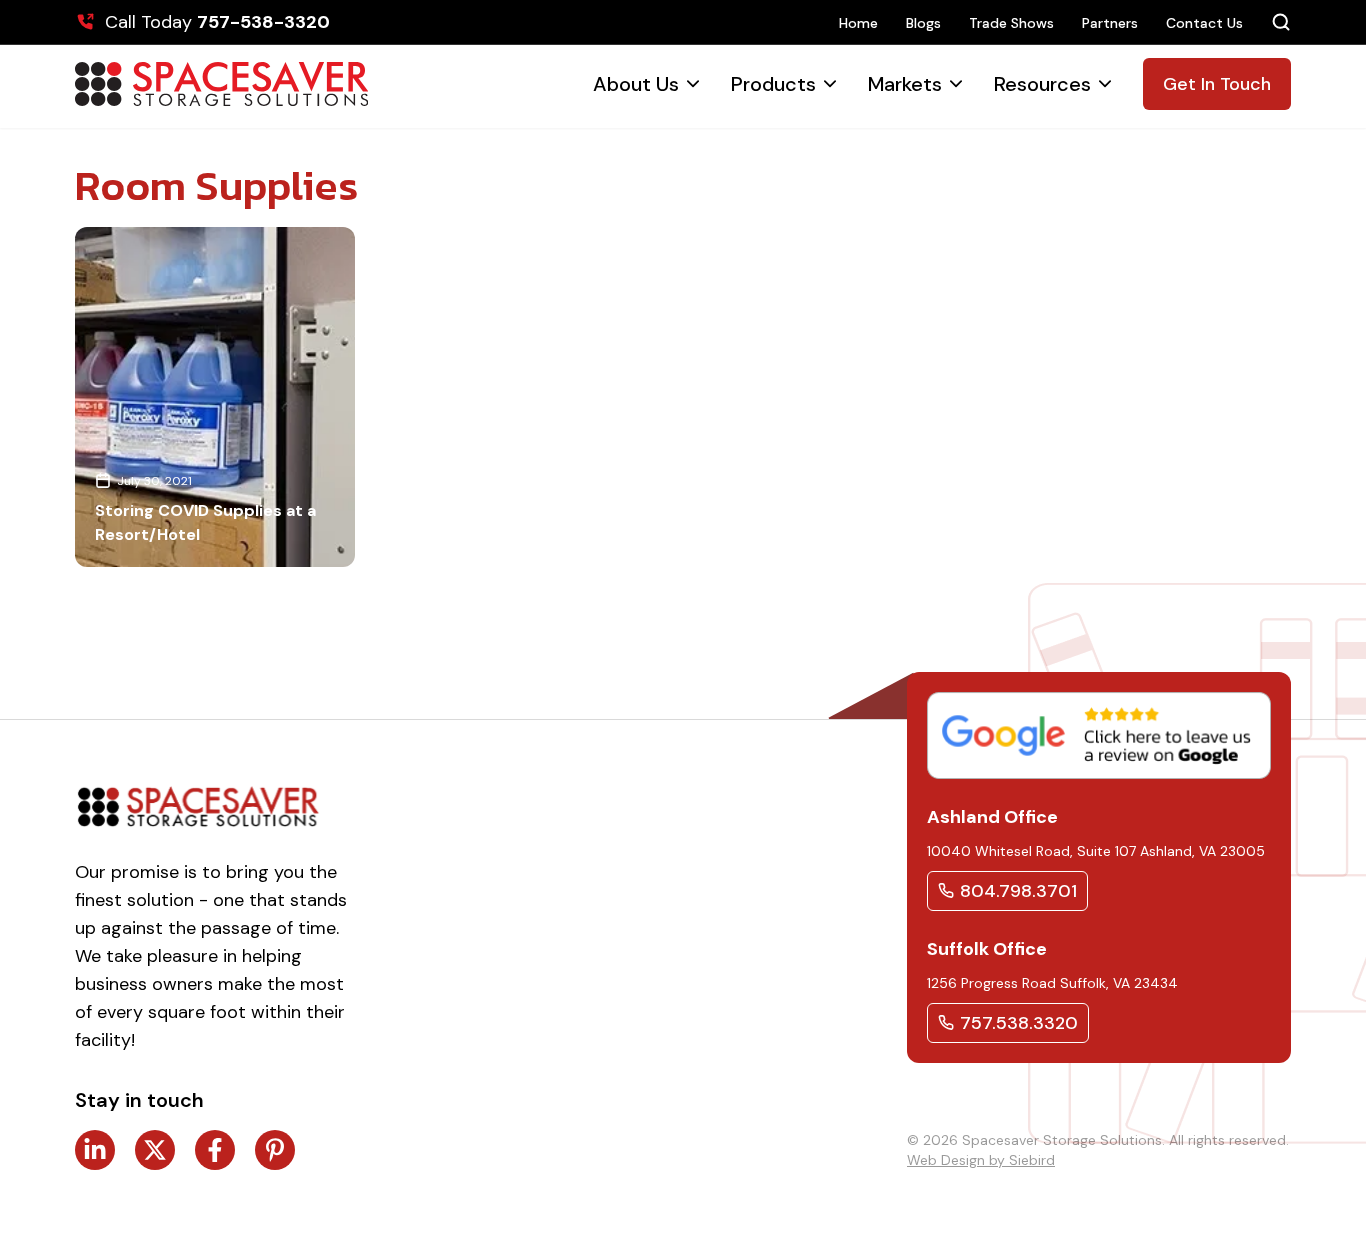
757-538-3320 (263, 22)
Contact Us (1204, 23)
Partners (1110, 23)
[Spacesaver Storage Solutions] (221, 84)
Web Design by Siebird (981, 1160)
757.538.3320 (1019, 1023)
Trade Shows (1011, 23)
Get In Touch (1217, 84)
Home (858, 23)
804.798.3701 (1018, 891)
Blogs (923, 23)
